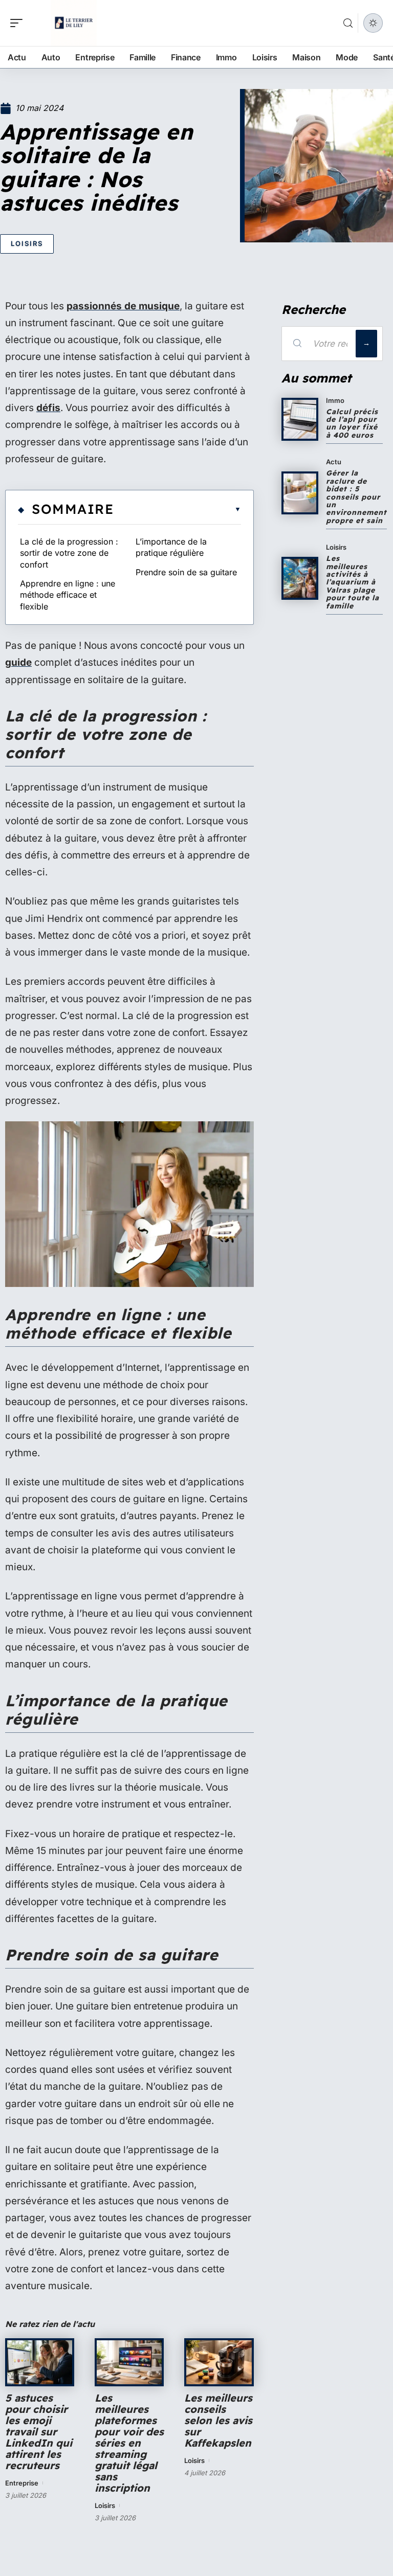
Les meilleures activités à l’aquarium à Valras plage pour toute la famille (353, 582)
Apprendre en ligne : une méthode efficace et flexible (68, 595)
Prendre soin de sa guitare (186, 572)
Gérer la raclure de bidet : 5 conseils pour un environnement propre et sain (356, 496)
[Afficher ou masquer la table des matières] (177, 509)
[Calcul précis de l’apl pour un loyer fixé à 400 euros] (300, 419)
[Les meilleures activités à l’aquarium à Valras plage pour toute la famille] (300, 578)
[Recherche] (348, 23)
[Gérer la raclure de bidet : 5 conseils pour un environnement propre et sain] (300, 493)
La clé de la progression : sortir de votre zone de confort (69, 553)
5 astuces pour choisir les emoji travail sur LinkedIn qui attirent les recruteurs (39, 2432)
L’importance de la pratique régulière (171, 547)
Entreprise (22, 2483)
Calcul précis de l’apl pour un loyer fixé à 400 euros (352, 423)
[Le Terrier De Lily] (74, 23)
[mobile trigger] (19, 23)
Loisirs (27, 243)
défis (48, 408)
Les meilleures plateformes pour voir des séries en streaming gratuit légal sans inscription (129, 2443)
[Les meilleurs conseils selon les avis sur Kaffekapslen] (219, 2362)
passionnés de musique (123, 306)
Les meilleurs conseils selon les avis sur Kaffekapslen (218, 2420)
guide (18, 662)
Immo (335, 400)
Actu (334, 462)
